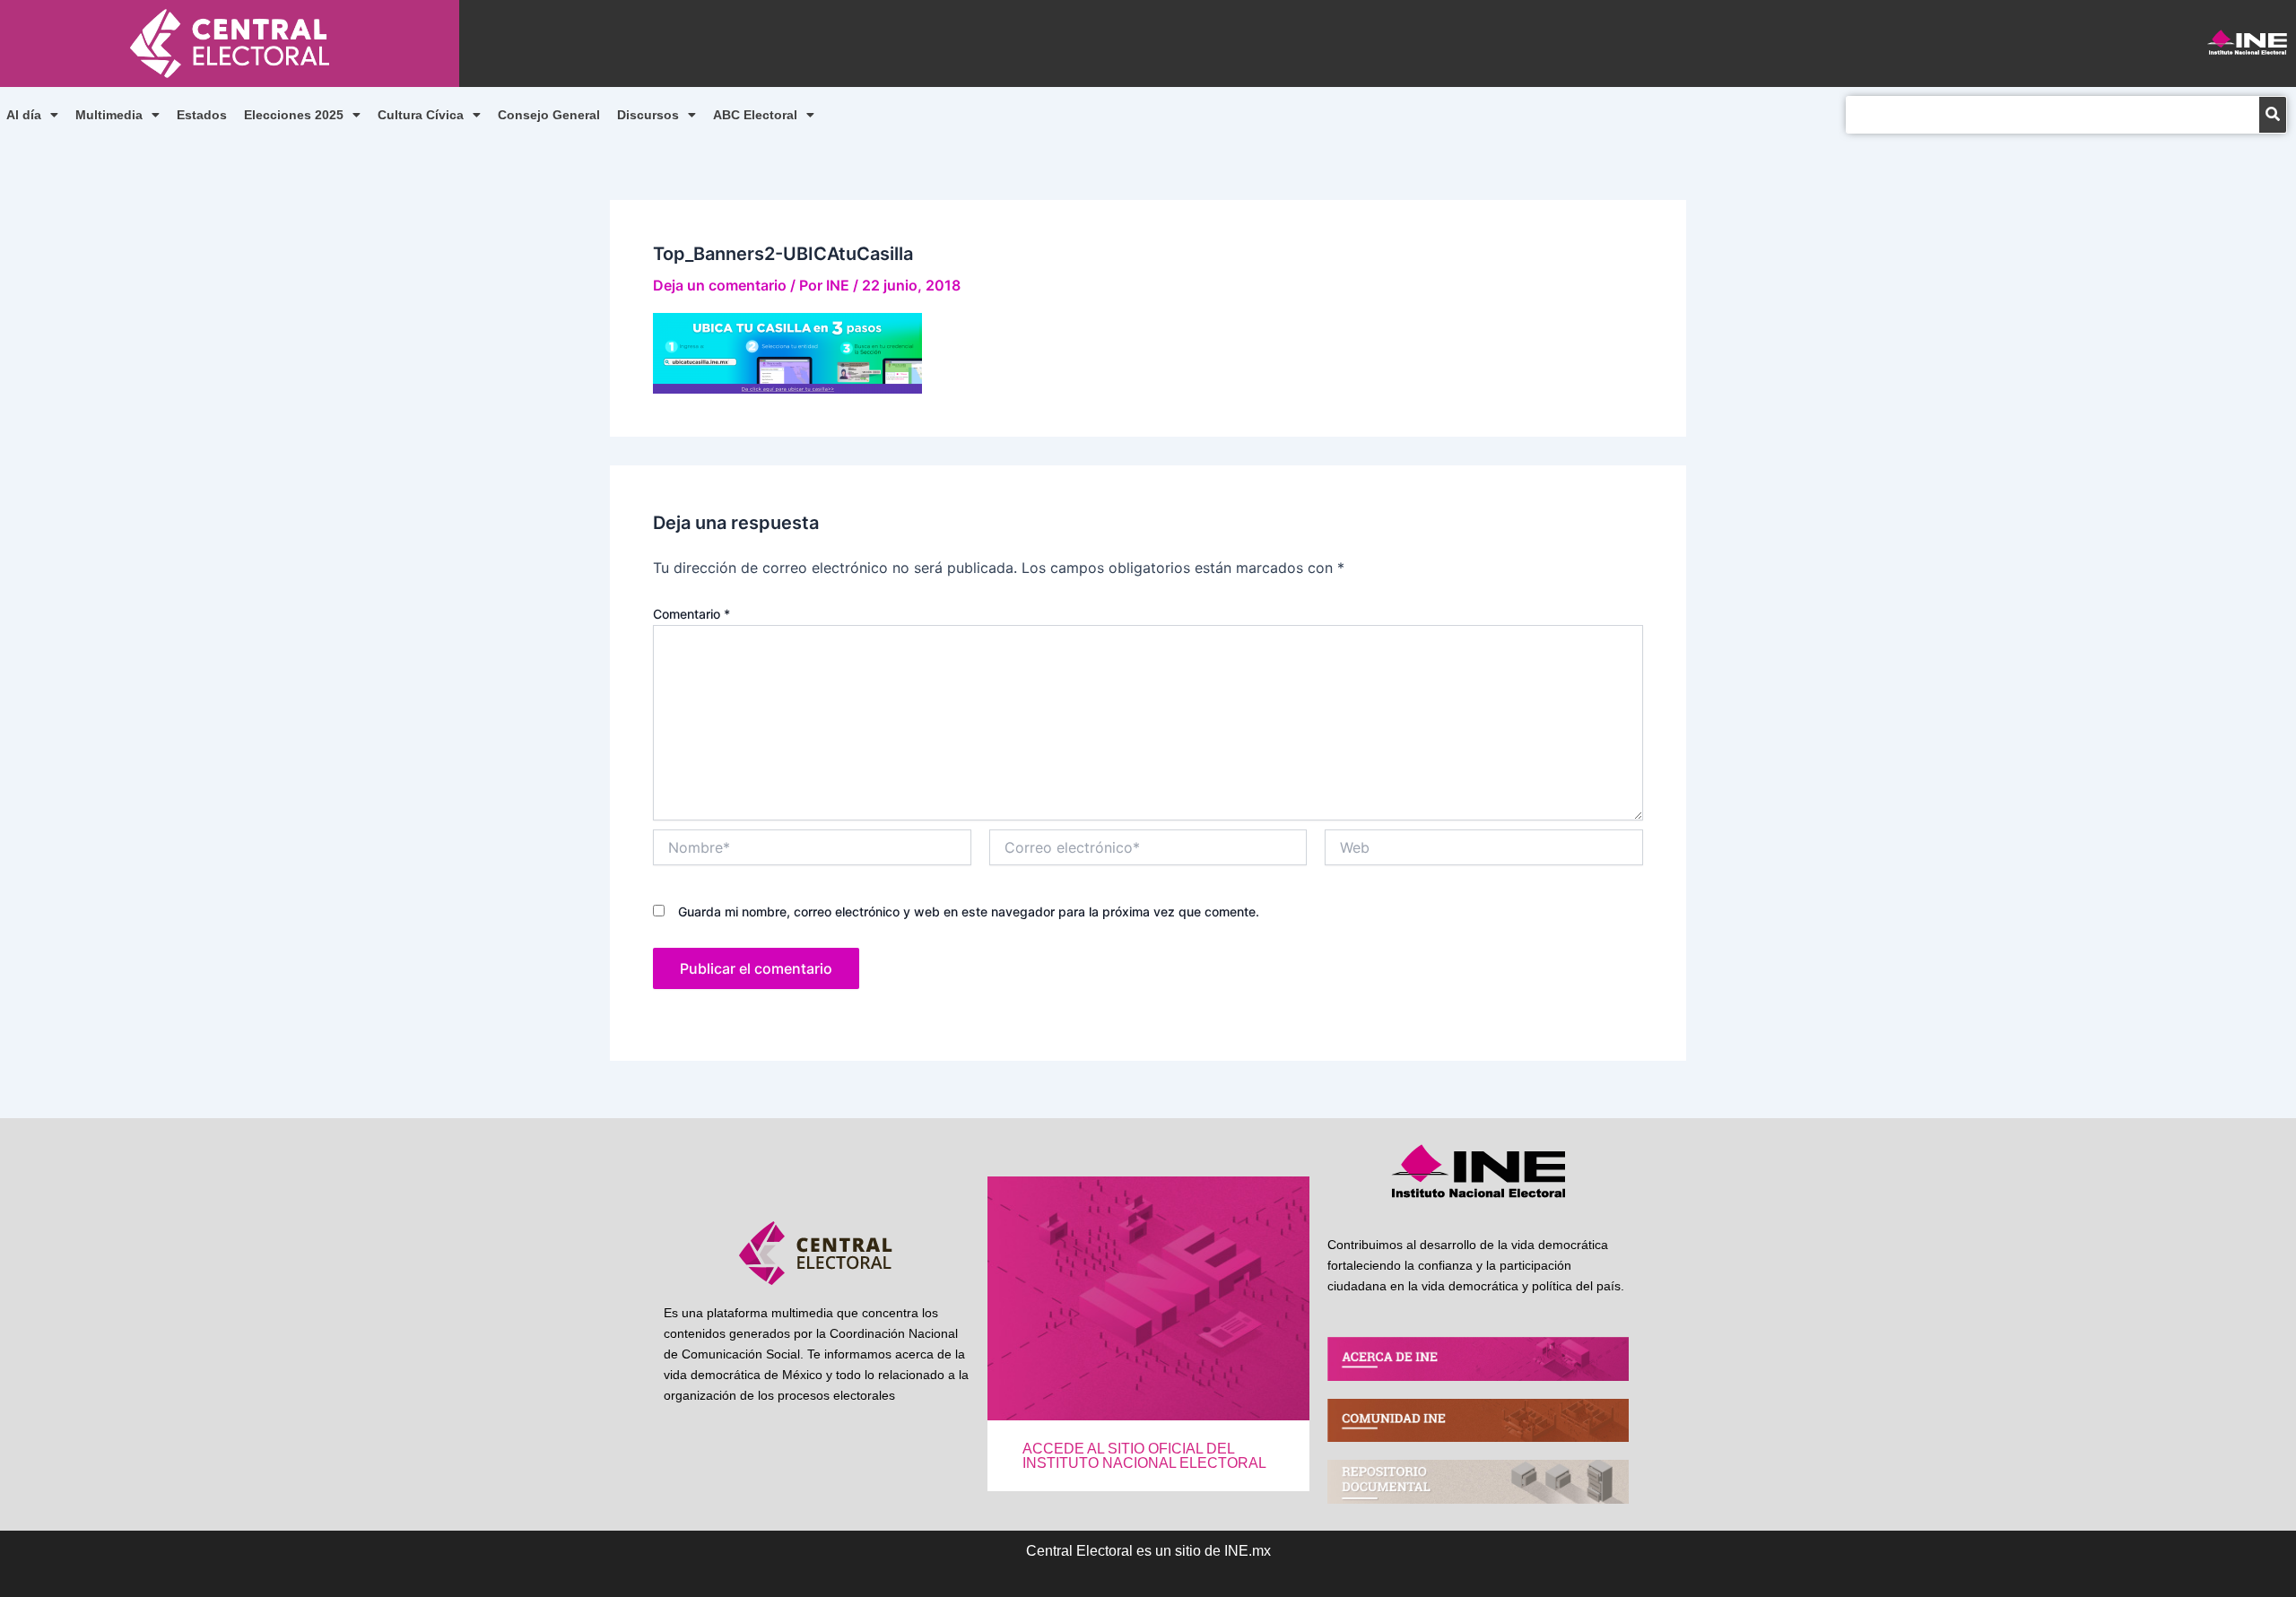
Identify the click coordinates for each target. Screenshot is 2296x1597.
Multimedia (109, 115)
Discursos (648, 115)
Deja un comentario (720, 285)
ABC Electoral (755, 115)
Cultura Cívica (421, 115)
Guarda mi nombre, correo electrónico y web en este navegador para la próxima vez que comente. (969, 911)
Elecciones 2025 (294, 115)
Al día (24, 115)
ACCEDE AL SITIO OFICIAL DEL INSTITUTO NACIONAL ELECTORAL (1144, 1456)
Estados (202, 115)
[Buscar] (2273, 115)
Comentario (691, 614)
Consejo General (549, 115)
